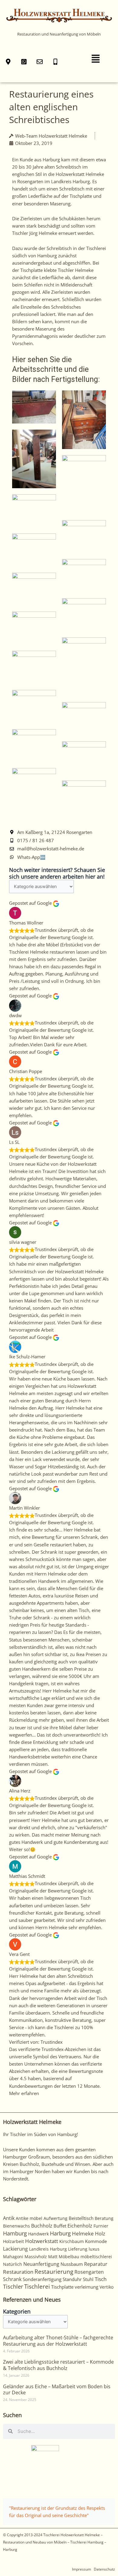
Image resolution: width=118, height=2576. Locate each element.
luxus (94, 2249)
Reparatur (96, 2264)
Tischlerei (37, 2286)
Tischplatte (62, 2287)
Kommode (96, 2241)
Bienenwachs (16, 2226)
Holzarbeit (13, 2241)
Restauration (18, 2272)
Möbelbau (69, 2257)
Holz (100, 2234)
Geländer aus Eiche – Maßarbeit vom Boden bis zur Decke (57, 2390)
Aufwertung (56, 2218)
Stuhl (88, 2279)
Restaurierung (54, 2271)
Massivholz (36, 2257)
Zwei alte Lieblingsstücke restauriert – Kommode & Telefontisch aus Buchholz (58, 2365)
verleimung (87, 2287)
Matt (53, 2257)
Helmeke (83, 2233)
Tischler (13, 2286)
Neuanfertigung (41, 2264)
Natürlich (13, 2264)
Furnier (101, 2226)
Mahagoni (13, 2257)
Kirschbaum (72, 2241)
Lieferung (78, 2249)
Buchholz (42, 2226)
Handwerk (38, 2234)
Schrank (12, 2279)
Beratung (104, 2218)
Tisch (101, 2279)
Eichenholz (80, 2226)
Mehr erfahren (24, 2093)
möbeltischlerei (96, 2257)
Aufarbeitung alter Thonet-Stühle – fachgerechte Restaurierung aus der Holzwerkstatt (58, 2341)
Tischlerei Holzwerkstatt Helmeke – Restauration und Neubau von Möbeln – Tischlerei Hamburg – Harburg (55, 2542)
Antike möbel (29, 2218)
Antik (9, 2218)
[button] (96, 59)
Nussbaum (72, 2264)
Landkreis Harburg (48, 2249)
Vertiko (107, 2287)
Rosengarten (89, 2272)
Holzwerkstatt (42, 2241)
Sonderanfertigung (42, 2279)
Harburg (60, 2233)
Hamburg (15, 2233)
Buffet (60, 2226)
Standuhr (72, 2279)
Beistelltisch (81, 2218)
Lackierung (15, 2249)
